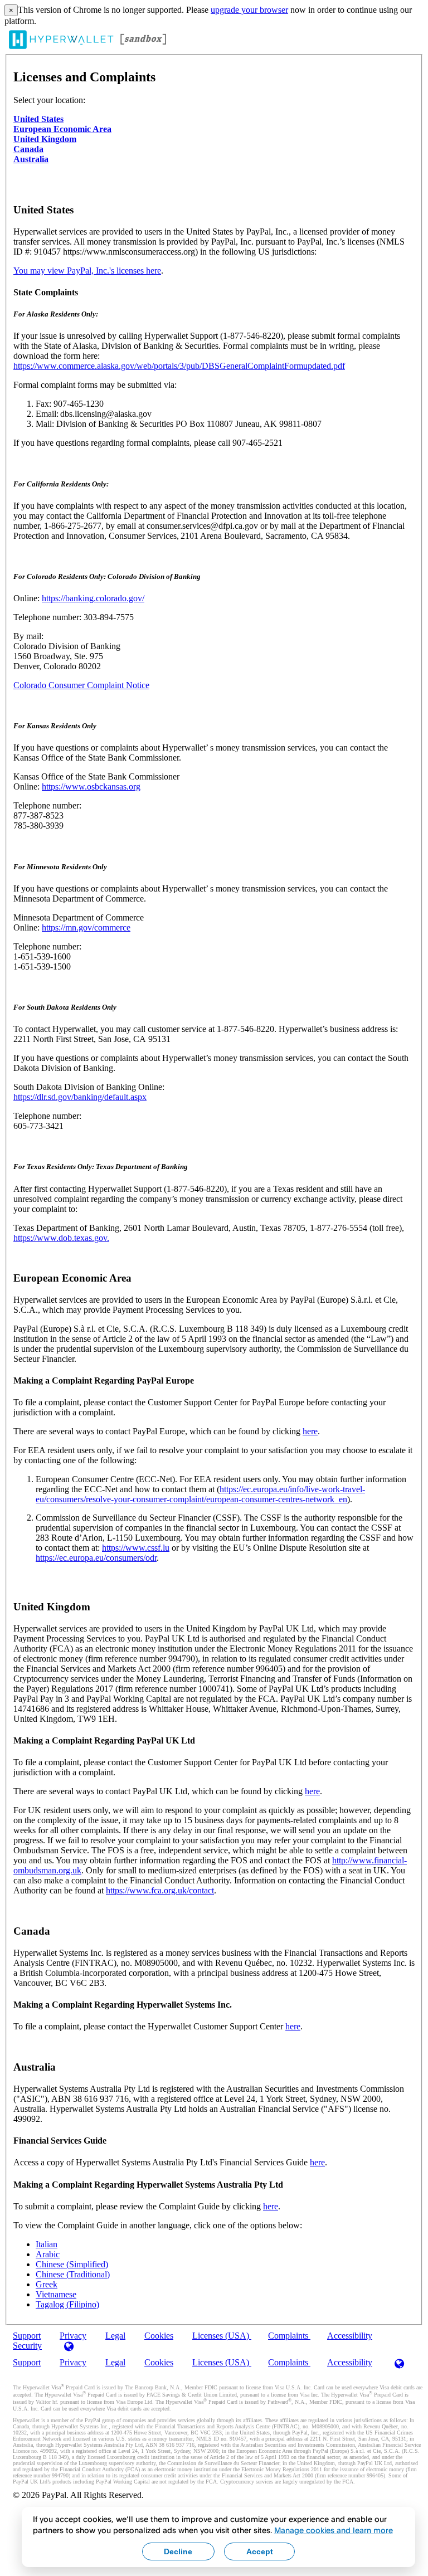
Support (27, 2362)
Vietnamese (56, 2294)
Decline (178, 2551)
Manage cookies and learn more (334, 2530)
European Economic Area (62, 129)
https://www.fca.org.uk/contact (160, 1890)
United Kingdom (45, 139)
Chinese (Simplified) (72, 2264)
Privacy (73, 2362)
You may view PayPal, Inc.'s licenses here (87, 271)
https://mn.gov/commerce (86, 927)
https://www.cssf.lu (136, 1548)
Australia (31, 159)
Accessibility (350, 2336)
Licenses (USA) (222, 2336)
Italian (47, 2244)
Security (27, 2346)
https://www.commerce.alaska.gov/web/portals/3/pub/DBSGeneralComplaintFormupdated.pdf (179, 366)
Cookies (159, 2336)
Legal (115, 2336)
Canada (28, 149)
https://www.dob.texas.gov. (61, 1238)
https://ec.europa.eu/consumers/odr (96, 1558)
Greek (47, 2284)
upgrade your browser (249, 10)
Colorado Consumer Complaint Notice (81, 685)
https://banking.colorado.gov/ (93, 598)
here (310, 1431)
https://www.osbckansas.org (91, 787)
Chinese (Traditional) (73, 2274)
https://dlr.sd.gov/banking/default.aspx (80, 1097)
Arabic (48, 2254)
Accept (260, 2551)
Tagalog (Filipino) (67, 2304)
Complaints (289, 2336)
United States (38, 119)
